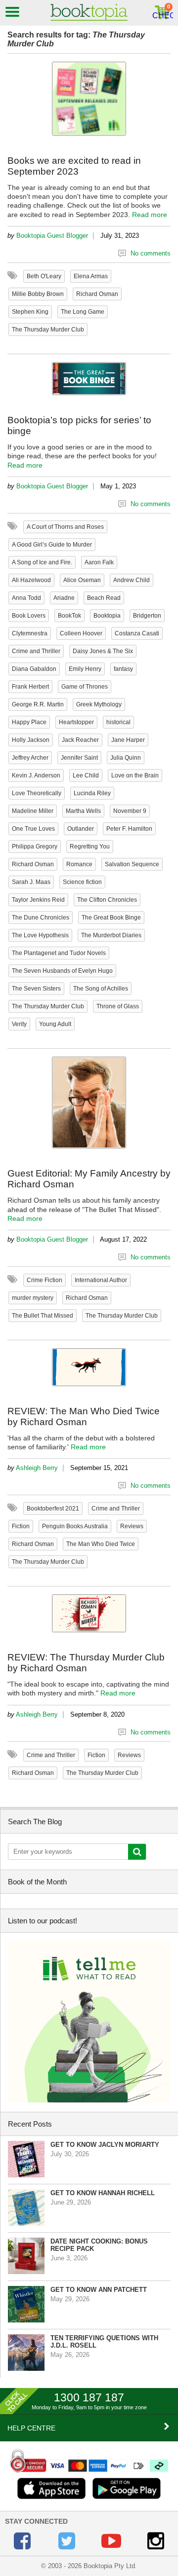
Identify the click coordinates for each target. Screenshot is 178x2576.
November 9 (130, 811)
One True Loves (33, 829)
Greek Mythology (99, 704)
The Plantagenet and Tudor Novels (59, 953)
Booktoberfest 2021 (53, 1509)
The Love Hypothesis (40, 935)
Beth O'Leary (44, 276)
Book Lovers (29, 616)
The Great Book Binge (111, 918)
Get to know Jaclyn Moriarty (105, 2145)
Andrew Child (132, 580)
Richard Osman (97, 294)
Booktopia (107, 616)
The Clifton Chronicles (107, 900)
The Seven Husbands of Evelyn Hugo (62, 971)
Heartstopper (76, 722)
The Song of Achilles (101, 989)
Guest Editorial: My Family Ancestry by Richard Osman (89, 1179)
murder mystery (33, 1298)
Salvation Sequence (132, 864)
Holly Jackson (31, 740)
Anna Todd (26, 598)
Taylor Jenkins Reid (38, 900)
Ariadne (64, 598)
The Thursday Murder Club (48, 330)
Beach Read (104, 598)
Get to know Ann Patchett (99, 2290)
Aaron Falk (99, 562)
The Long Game (83, 312)
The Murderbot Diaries (111, 935)
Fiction (21, 1526)
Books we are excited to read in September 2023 (74, 166)
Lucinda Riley (92, 793)
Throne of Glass (118, 1006)
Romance (79, 864)
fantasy (123, 669)
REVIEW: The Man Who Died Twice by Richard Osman (84, 1417)
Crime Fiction (44, 1280)
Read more (150, 215)
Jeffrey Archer (30, 758)
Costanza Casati (137, 633)
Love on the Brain (135, 775)
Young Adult (55, 1024)
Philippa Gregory (35, 846)
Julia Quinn (126, 758)
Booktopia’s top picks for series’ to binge (79, 425)
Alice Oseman (82, 580)
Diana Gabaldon (34, 669)
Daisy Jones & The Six (103, 651)
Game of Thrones (85, 687)
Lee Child (86, 775)
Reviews (132, 1526)
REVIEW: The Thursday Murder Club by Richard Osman (86, 1663)
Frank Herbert (30, 687)
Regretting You (90, 846)
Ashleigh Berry (37, 1468)
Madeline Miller (33, 811)
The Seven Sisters (36, 989)
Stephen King (30, 312)
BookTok (69, 616)
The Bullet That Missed (43, 1316)
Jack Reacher (80, 740)
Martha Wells (83, 811)
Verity (19, 1024)
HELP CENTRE (31, 2428)
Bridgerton (147, 616)
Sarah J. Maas (31, 882)
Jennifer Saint (79, 758)
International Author (101, 1280)
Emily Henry (85, 669)
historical (118, 722)
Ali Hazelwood (31, 580)
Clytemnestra (30, 633)
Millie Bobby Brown (38, 294)
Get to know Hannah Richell (103, 2193)
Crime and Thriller (36, 651)
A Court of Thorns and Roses (65, 527)
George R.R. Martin (38, 704)
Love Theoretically (37, 793)
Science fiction (82, 882)
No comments (151, 253)
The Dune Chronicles (41, 918)
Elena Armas (91, 276)
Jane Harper (128, 740)
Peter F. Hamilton (129, 829)
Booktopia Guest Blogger (52, 236)
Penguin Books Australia (75, 1526)
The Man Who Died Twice (101, 1544)
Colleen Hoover (81, 633)
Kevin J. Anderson (36, 775)
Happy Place (29, 722)
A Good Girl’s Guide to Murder (52, 545)
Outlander (81, 829)
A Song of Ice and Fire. (42, 562)
